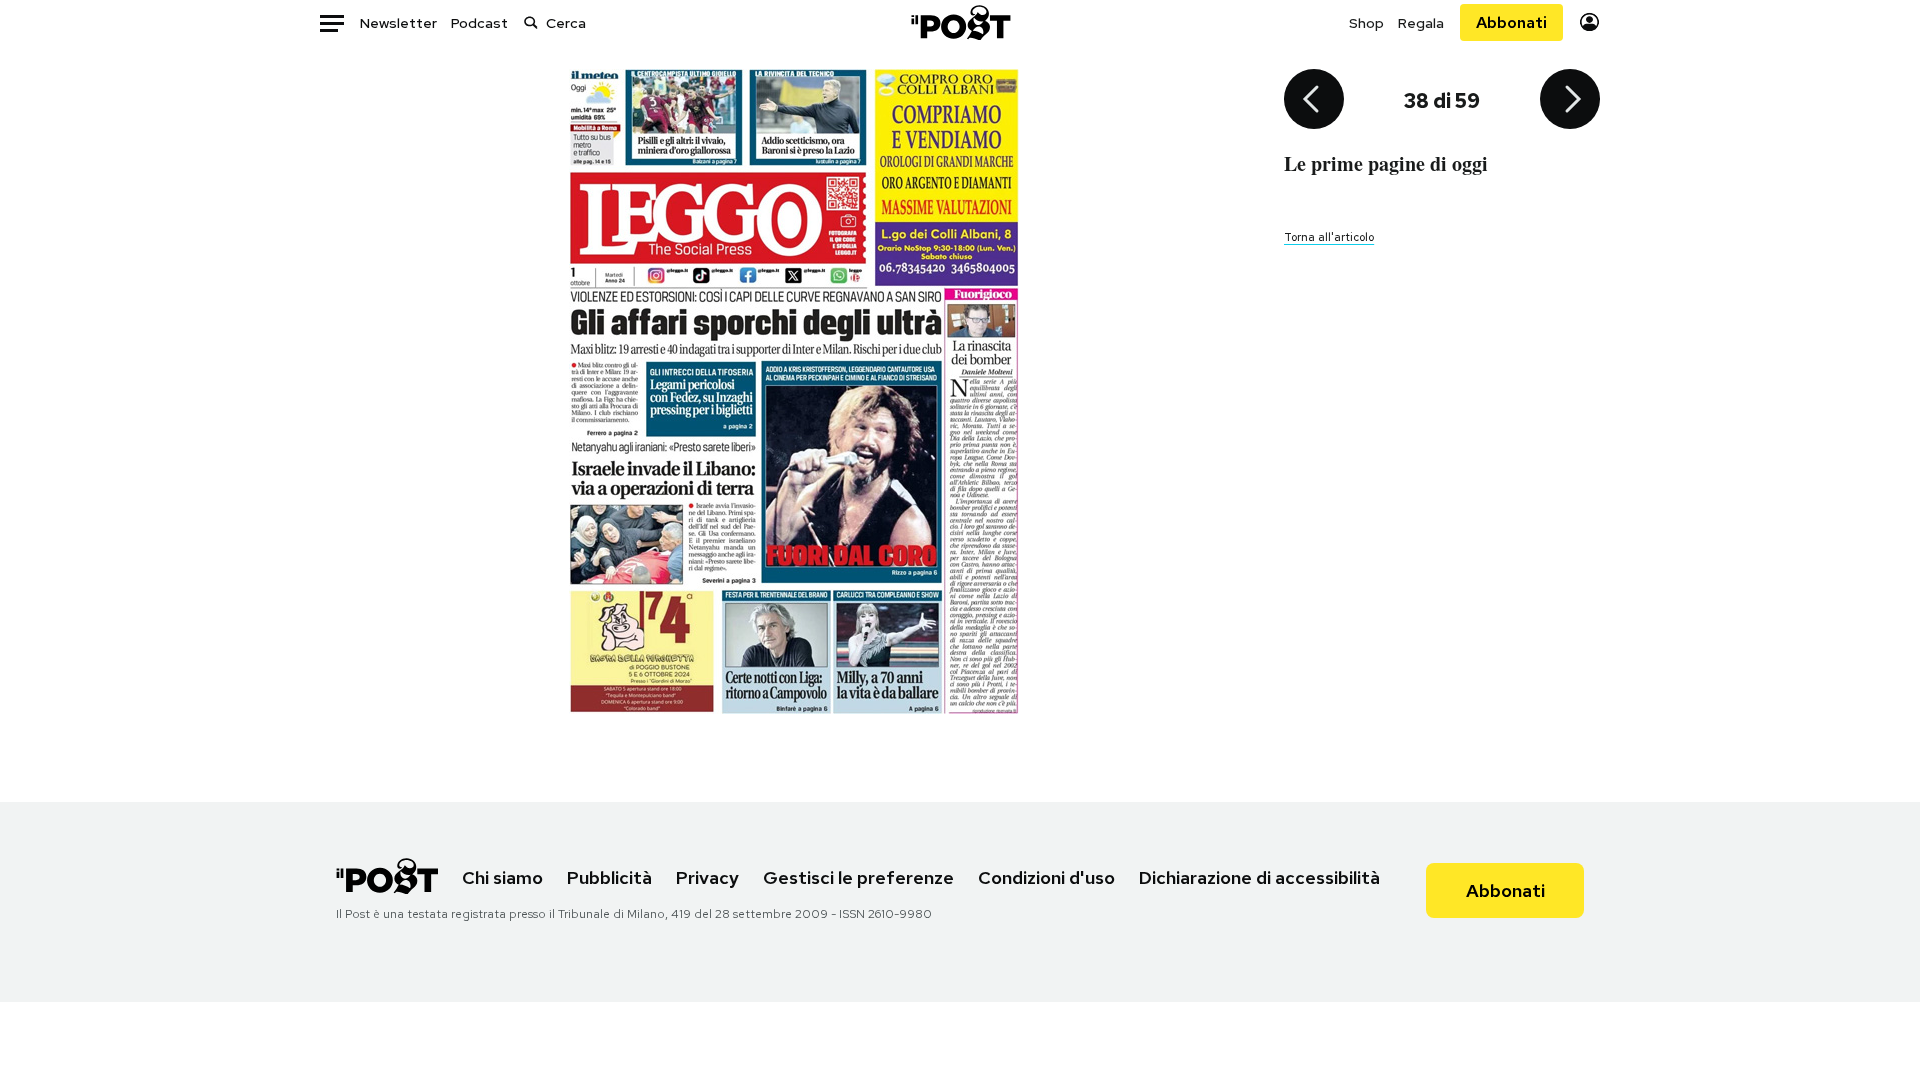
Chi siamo (502, 877)
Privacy (707, 877)
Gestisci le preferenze (858, 877)
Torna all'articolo (1329, 237)
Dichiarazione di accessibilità (1259, 877)
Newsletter (398, 23)
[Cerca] (531, 22)
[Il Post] (960, 22)
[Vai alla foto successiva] (1570, 101)
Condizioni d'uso (1046, 877)
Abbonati (1511, 22)
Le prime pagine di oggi (1386, 163)
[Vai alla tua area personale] (1589, 22)
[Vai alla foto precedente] (1314, 101)
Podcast (479, 23)
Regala (1421, 23)
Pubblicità (609, 877)
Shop (1366, 23)
